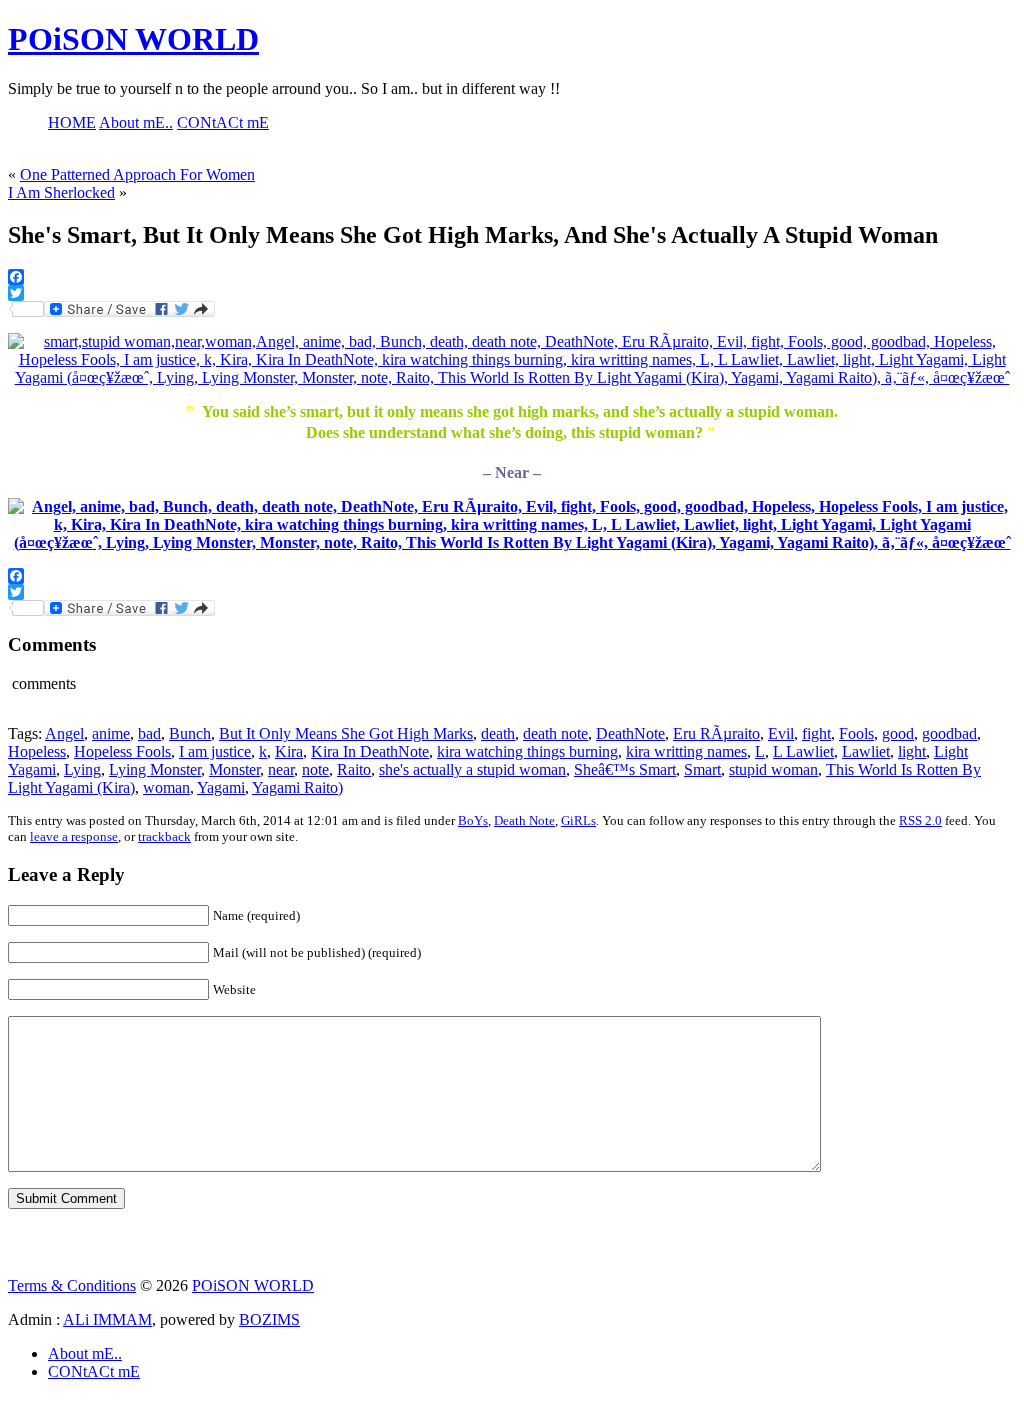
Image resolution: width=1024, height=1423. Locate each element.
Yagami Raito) (297, 787)
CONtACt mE (94, 1371)
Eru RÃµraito (716, 733)
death (498, 733)
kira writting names (686, 751)
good (898, 733)
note (315, 769)
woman (166, 787)
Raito (354, 769)
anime (111, 733)
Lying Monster (155, 769)
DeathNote (630, 733)
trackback (164, 836)
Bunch (190, 733)
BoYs (473, 820)
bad (149, 733)
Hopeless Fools (122, 751)
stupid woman (773, 769)
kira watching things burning (527, 751)
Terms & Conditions (72, 1285)
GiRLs (578, 820)
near (281, 769)
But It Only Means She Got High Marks (346, 733)
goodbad (949, 733)
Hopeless (37, 751)
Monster (234, 769)
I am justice (215, 751)
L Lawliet (803, 751)
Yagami (221, 787)
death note (555, 733)
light (912, 751)
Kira (289, 751)
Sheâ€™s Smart (625, 769)
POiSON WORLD (133, 39)
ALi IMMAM (107, 1319)
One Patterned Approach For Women (137, 174)
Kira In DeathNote (370, 751)
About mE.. (85, 1353)
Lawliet (866, 751)
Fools (856, 733)
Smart (702, 769)
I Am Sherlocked (61, 192)
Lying (82, 769)
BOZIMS (269, 1319)
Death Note (524, 820)
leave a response (74, 836)
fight (816, 733)
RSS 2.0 (920, 820)
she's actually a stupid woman (472, 769)
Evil (781, 733)
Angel (64, 733)
